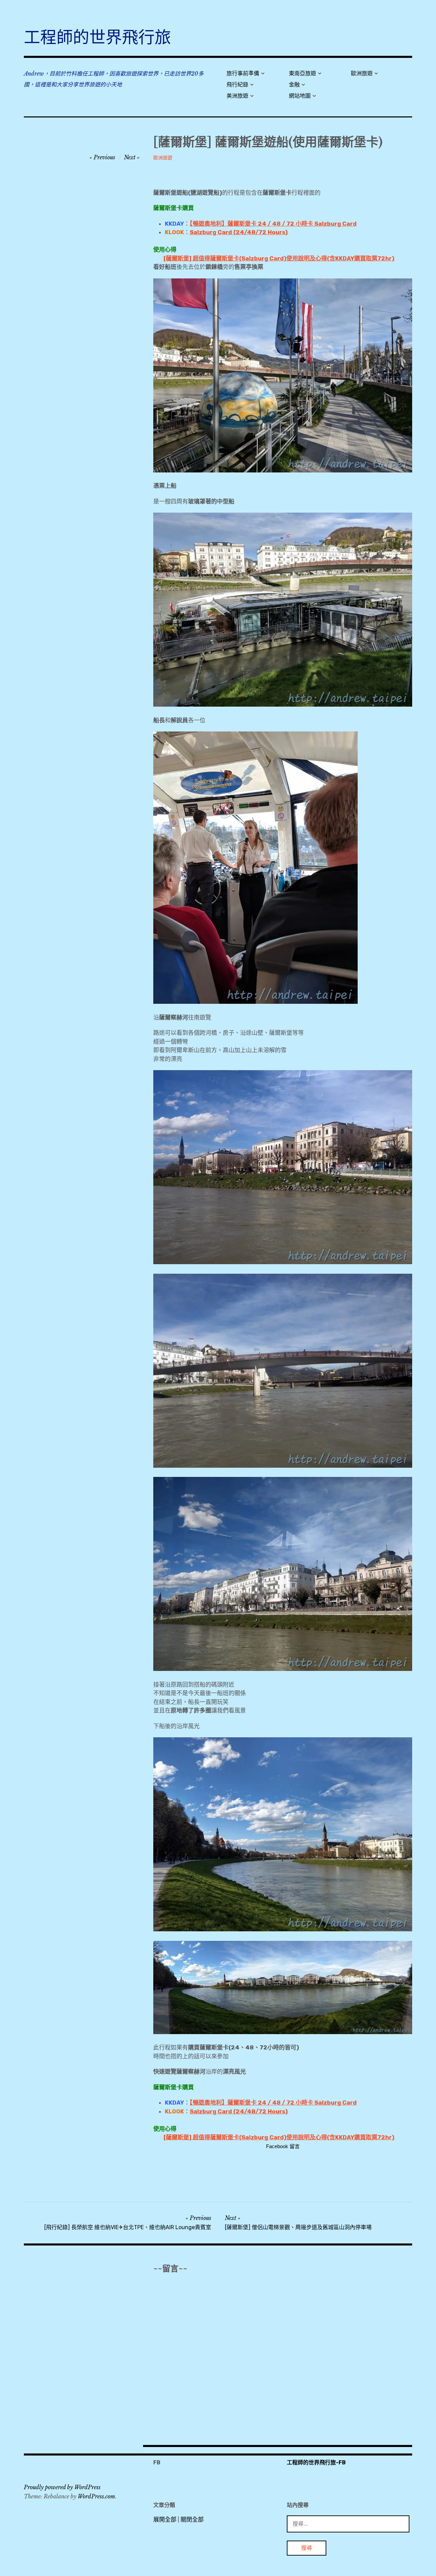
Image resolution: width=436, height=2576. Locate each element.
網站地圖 (300, 96)
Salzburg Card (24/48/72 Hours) (239, 232)
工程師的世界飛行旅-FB (316, 2462)
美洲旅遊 (237, 96)
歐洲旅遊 (362, 73)
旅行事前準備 (243, 73)
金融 (294, 85)
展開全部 (165, 2519)
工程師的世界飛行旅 (97, 37)
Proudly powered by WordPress (62, 2487)
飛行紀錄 (237, 85)
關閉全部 (192, 2519)
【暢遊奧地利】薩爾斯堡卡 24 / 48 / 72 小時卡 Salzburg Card (273, 224)
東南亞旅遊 (302, 73)
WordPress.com (96, 2496)
